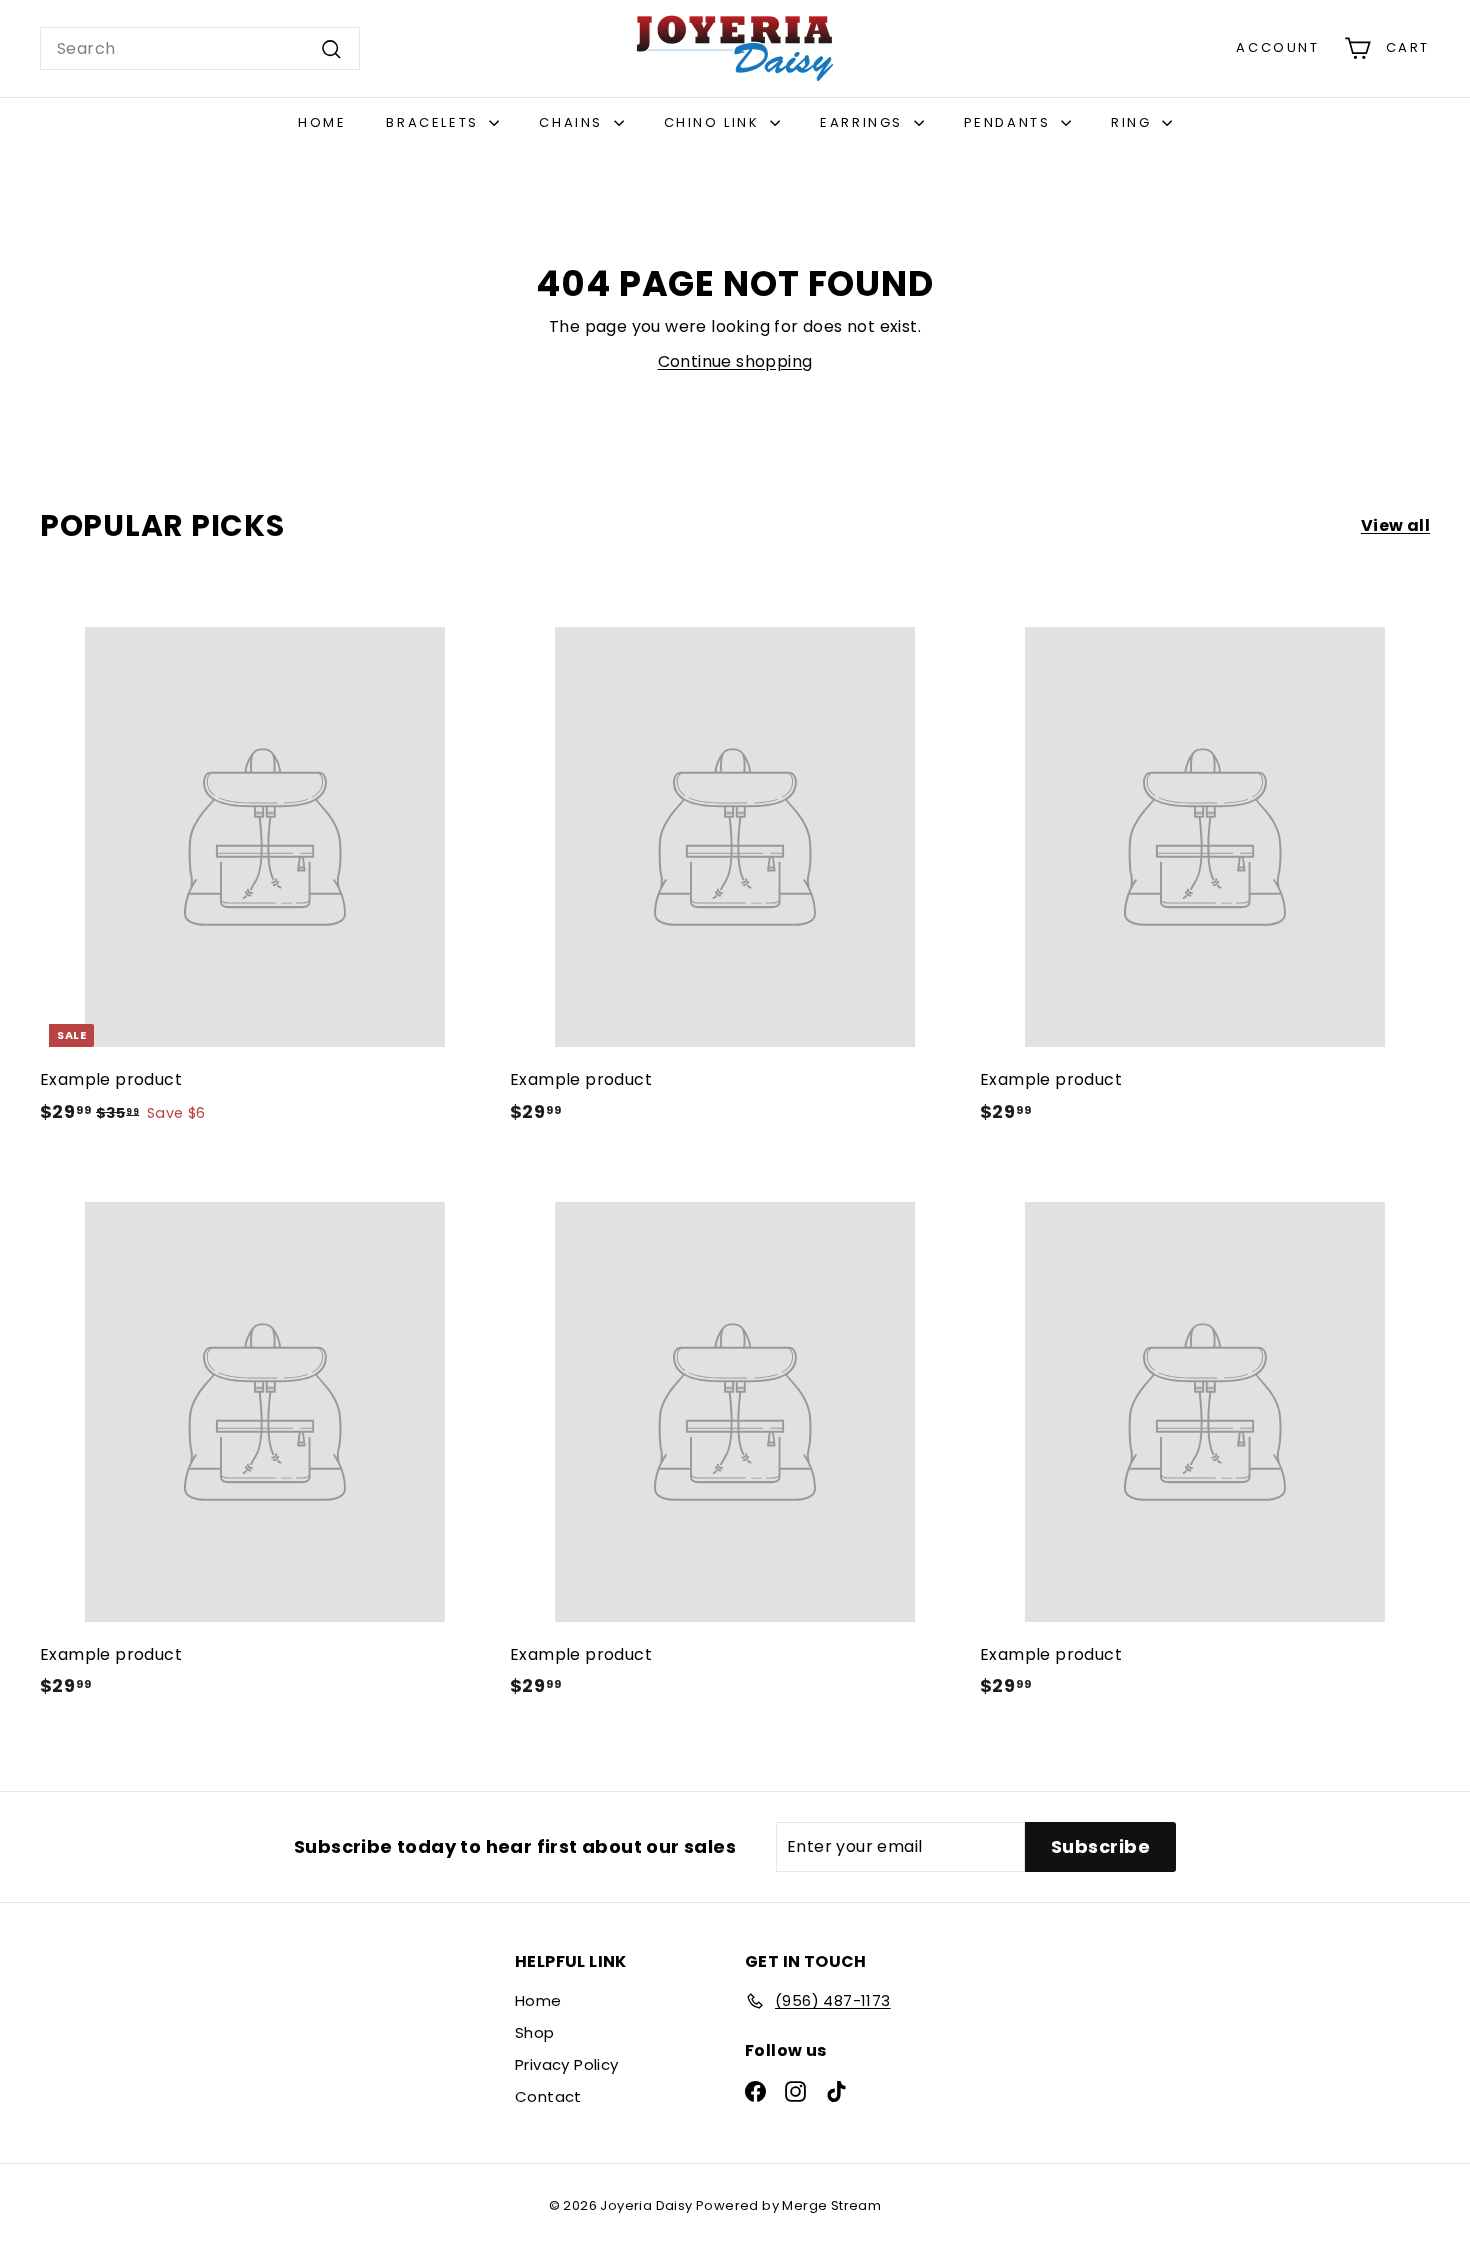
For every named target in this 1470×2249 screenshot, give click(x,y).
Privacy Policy (567, 2064)
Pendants (1010, 122)
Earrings (864, 122)
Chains (573, 122)
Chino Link (715, 122)
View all (1395, 525)
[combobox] (200, 49)
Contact (548, 2096)
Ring (1134, 122)
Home (322, 122)
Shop (535, 2032)
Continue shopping (735, 361)
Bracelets (435, 122)
